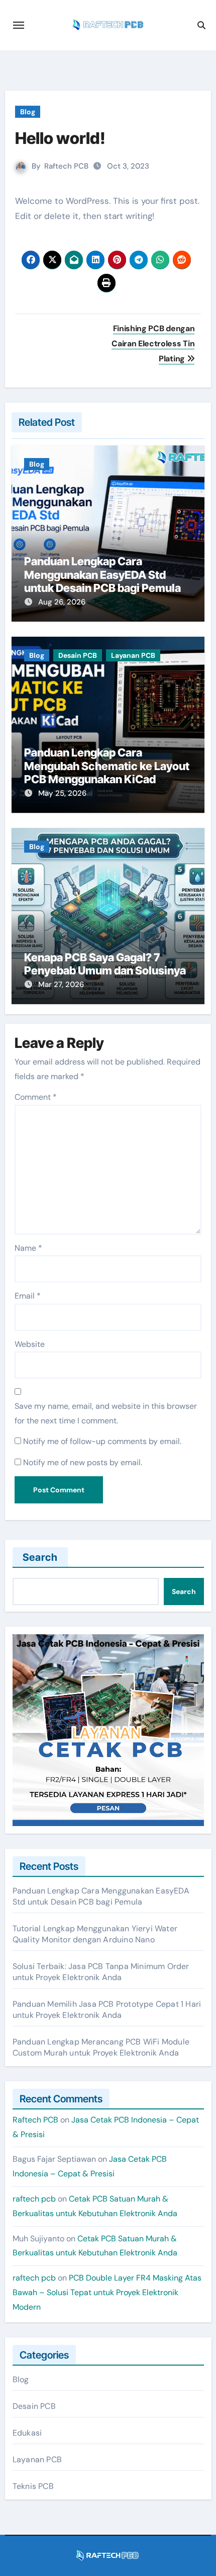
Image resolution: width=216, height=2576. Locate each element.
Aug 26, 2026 (62, 602)
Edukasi (27, 2433)
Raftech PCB (66, 166)
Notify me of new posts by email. (83, 1462)
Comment (36, 1097)
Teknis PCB (33, 2486)
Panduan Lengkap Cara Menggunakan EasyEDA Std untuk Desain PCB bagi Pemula (102, 575)
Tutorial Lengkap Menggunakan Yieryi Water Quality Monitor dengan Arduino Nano (95, 1934)
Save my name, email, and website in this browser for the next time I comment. (106, 1413)
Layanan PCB (133, 655)
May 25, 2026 (62, 793)
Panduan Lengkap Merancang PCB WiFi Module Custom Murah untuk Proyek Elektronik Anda (101, 2047)
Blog (28, 112)
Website (30, 1344)
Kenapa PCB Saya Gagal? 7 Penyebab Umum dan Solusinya (105, 964)
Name (28, 1248)
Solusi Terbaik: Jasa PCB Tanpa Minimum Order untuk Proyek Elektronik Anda (101, 1972)
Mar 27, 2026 (61, 984)
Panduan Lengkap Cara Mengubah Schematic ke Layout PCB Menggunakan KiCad (107, 766)
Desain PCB (78, 655)
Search (40, 1557)
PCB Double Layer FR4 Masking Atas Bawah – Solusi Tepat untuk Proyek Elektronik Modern (107, 2292)
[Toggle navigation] (19, 25)
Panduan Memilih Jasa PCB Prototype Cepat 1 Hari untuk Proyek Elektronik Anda (107, 2010)
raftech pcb (34, 2199)
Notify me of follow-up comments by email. (102, 1441)
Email (28, 1296)
